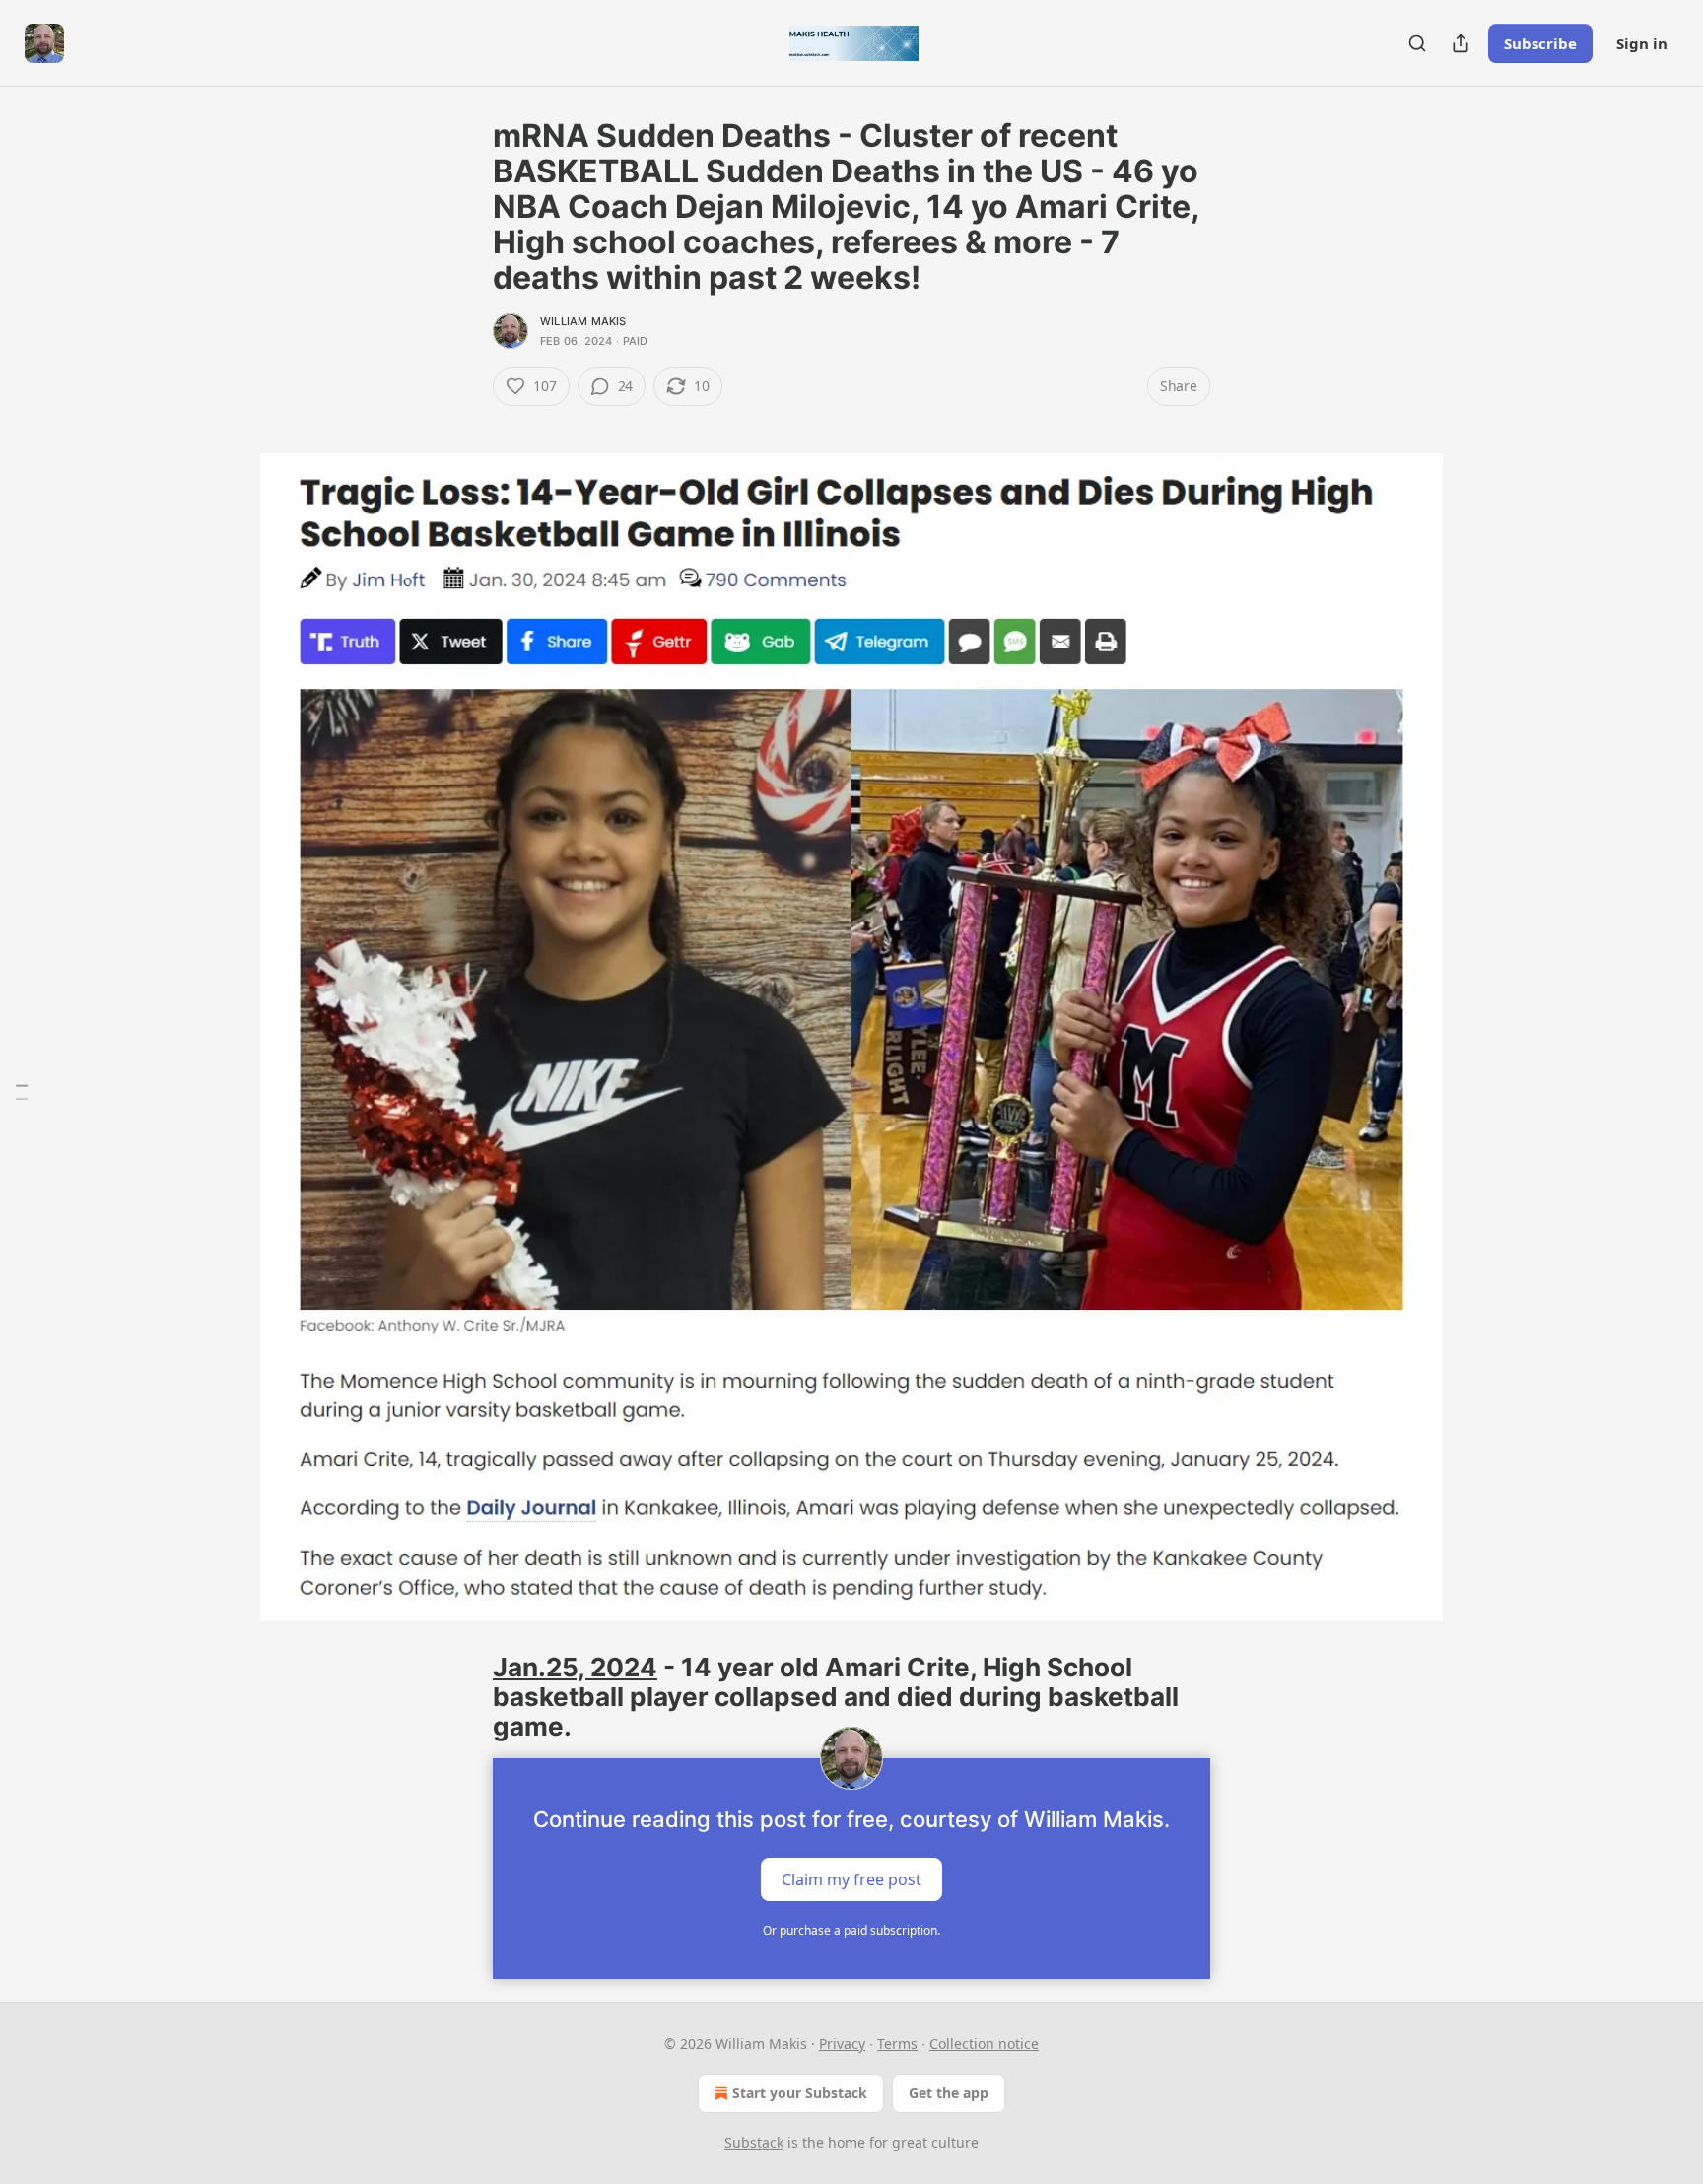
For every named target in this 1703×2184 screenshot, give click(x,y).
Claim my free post (851, 1878)
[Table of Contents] (22, 1092)
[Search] (1417, 43)
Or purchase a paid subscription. (851, 1930)
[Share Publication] (1461, 43)
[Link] (465, 422)
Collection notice (984, 2044)
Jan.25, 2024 (575, 1667)
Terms (897, 2044)
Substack (754, 2142)
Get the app (949, 2093)
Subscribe (1540, 43)
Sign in (1642, 43)
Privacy (842, 2044)
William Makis (583, 321)
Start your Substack (800, 2093)
